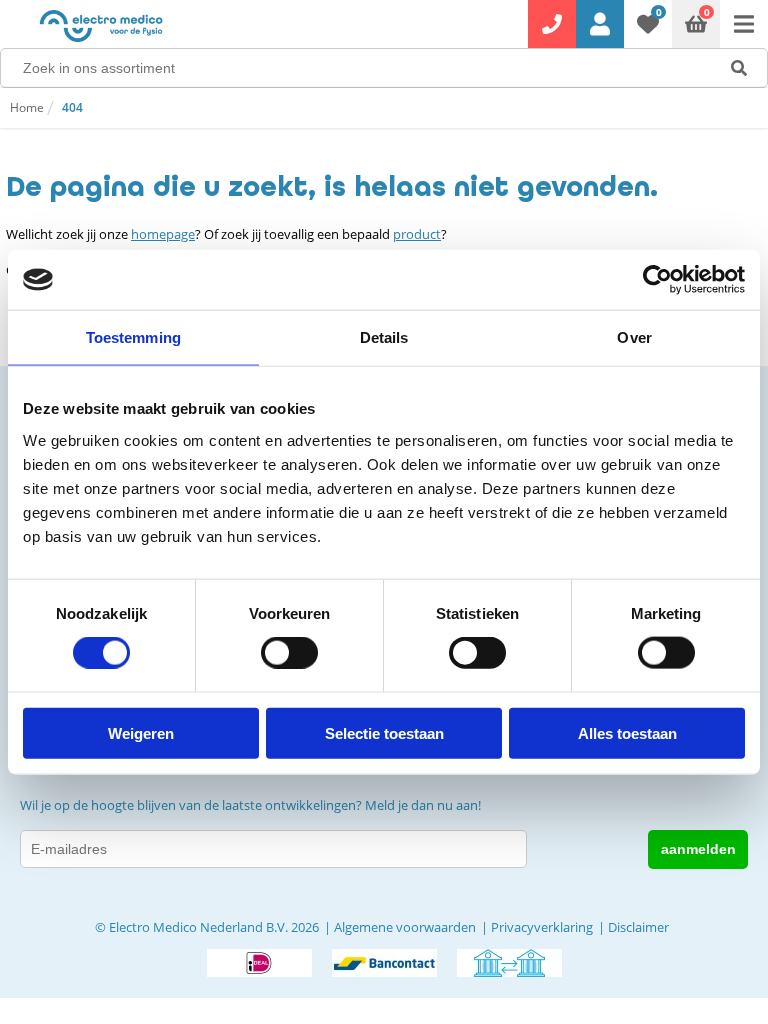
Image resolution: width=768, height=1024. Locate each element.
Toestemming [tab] (133, 337)
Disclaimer (638, 927)
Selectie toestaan (384, 732)
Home (27, 107)
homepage (163, 234)
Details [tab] (384, 337)
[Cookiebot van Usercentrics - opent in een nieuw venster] (657, 280)
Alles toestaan (627, 732)
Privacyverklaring (542, 927)
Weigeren (141, 732)
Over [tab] (634, 337)
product (417, 234)
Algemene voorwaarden (405, 927)
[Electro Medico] (101, 26)
